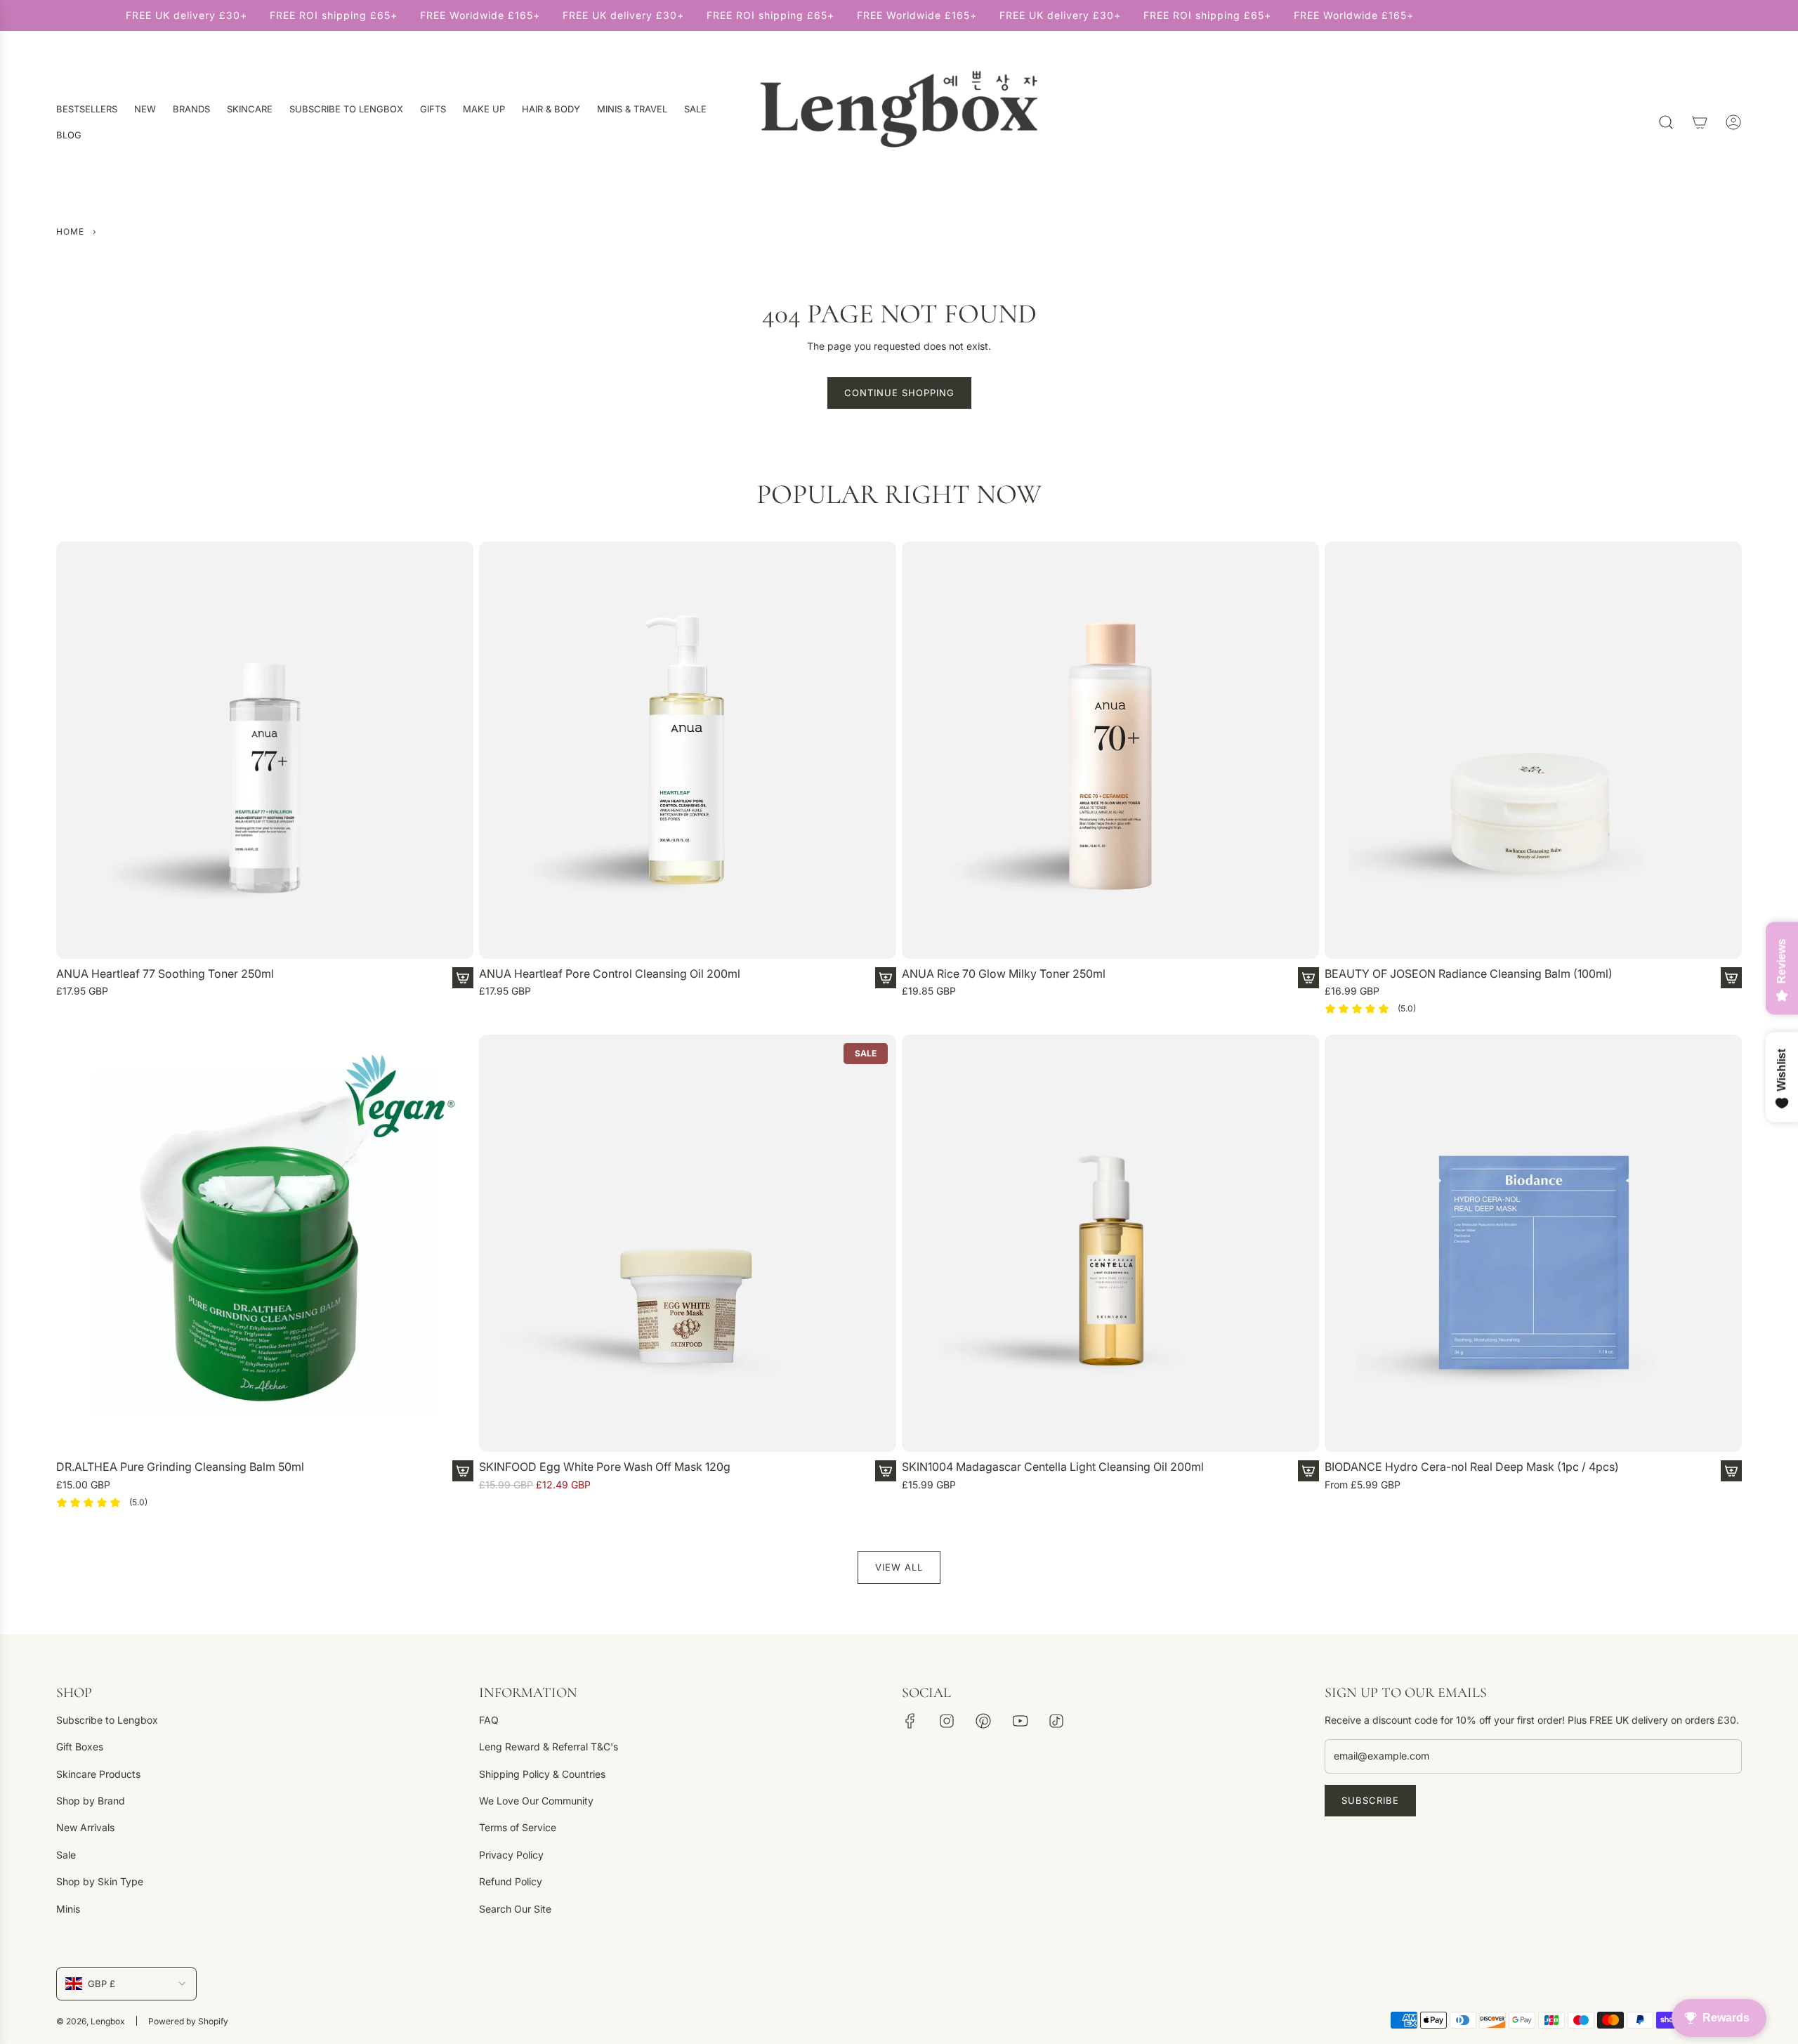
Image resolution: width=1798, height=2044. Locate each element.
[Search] (1666, 122)
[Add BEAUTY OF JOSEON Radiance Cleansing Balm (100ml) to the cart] (1731, 978)
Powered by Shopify (188, 2021)
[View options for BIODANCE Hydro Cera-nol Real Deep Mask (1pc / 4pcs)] (1731, 1471)
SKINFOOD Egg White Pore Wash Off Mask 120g (605, 1467)
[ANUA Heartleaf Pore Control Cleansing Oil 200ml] (688, 750)
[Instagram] (947, 1721)
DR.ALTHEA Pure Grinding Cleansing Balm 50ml (180, 1467)
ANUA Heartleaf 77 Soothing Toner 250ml (165, 974)
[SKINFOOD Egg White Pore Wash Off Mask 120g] (688, 1243)
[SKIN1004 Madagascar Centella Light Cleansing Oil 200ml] (1110, 1243)
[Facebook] (910, 1721)
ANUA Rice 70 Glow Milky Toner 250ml (1004, 974)
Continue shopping (899, 393)
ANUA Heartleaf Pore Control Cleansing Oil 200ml (610, 974)
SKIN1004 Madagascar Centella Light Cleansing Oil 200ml (1053, 1467)
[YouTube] (1020, 1721)
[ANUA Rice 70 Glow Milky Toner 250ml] (1110, 750)
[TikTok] (1056, 1721)
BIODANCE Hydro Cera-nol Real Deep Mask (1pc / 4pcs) (1472, 1467)
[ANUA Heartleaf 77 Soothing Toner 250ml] (265, 750)
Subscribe (1370, 1800)
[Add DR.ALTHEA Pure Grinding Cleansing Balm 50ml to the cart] (463, 1471)
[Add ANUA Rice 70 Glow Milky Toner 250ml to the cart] (1308, 978)
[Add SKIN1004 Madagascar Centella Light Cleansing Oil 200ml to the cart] (1308, 1471)
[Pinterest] (983, 1721)
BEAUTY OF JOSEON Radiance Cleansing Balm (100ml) (1469, 974)
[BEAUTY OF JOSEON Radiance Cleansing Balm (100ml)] (1533, 750)
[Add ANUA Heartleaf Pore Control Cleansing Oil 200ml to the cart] (886, 978)
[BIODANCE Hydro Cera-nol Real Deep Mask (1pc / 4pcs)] (1533, 1243)
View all (899, 1567)
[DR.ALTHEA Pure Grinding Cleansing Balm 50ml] (265, 1243)
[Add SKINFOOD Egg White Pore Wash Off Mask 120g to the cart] (886, 1471)
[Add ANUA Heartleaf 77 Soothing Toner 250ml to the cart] (463, 978)
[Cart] (1700, 122)
